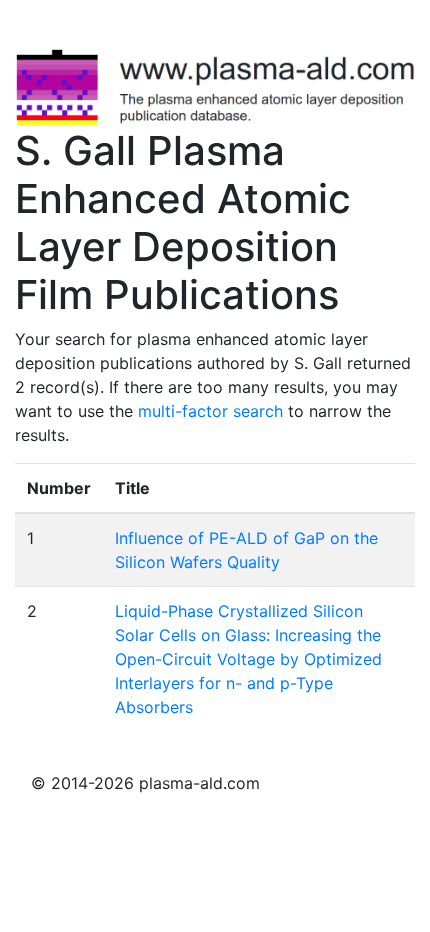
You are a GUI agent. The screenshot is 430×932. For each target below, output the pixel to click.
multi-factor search (210, 411)
